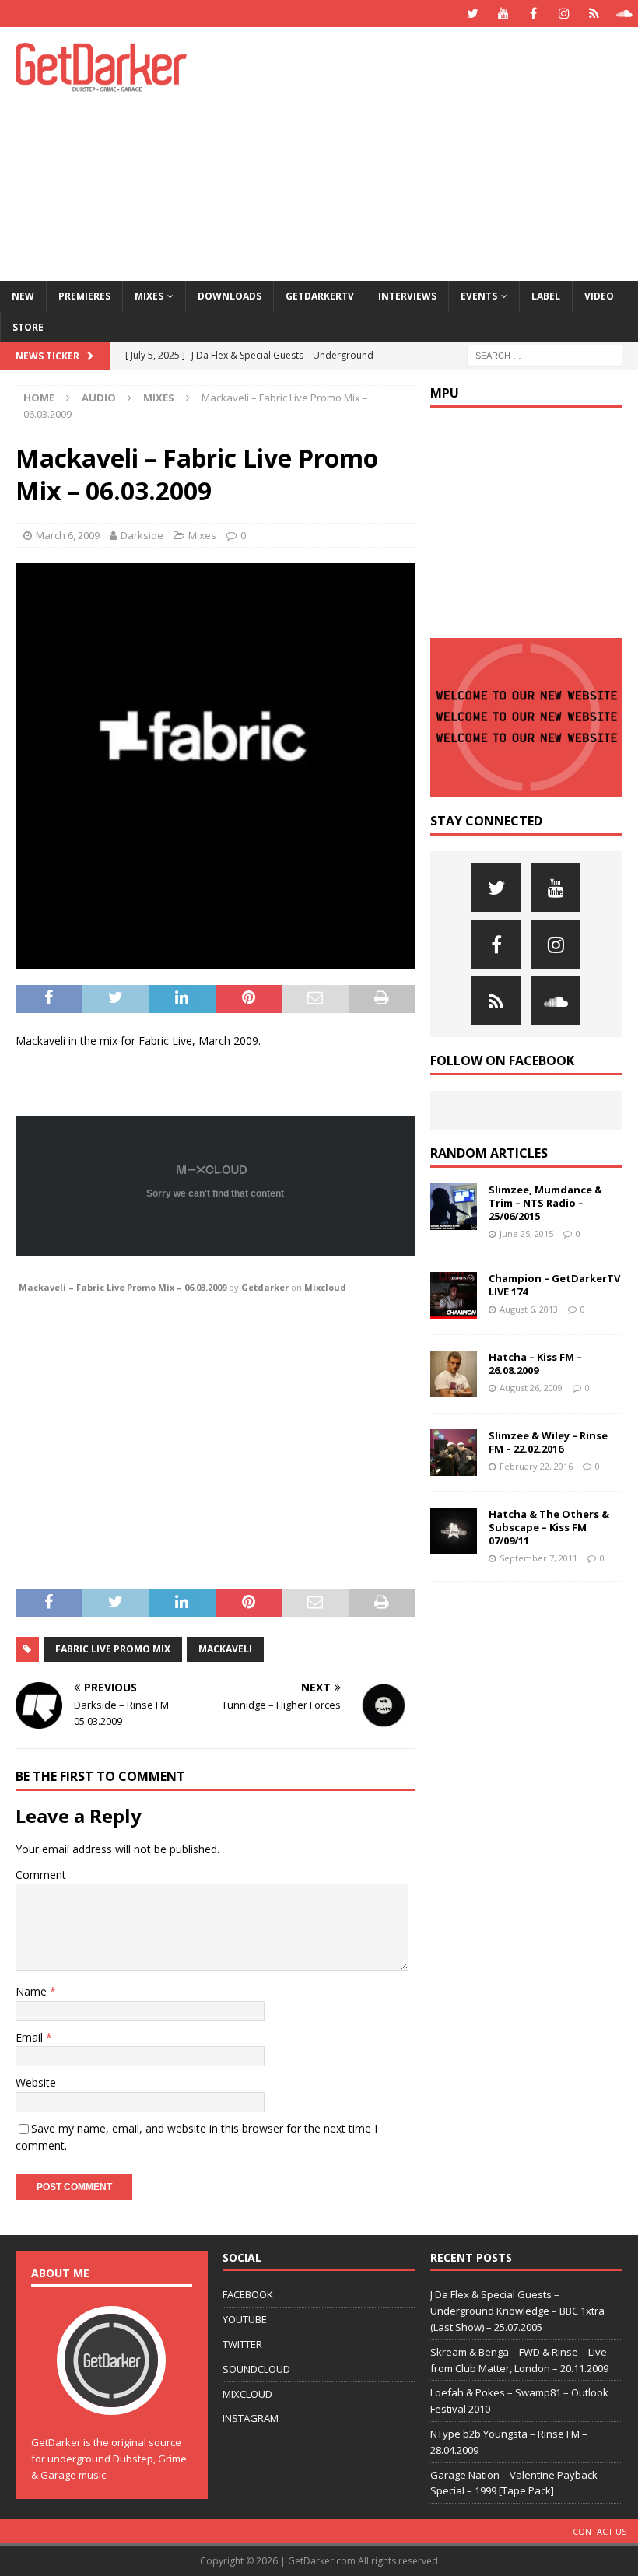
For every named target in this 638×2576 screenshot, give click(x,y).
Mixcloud (325, 1287)
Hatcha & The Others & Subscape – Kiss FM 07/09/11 (549, 1527)
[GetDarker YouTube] (503, 14)
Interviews (407, 296)
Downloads (230, 296)
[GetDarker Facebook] (533, 14)
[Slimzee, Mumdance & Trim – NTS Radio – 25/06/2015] (454, 1207)
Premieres (84, 296)
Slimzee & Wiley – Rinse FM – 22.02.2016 (548, 1442)
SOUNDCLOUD (256, 2369)
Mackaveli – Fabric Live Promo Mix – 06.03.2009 (123, 1287)
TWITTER (242, 2344)
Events (479, 296)
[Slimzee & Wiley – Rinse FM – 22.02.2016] (454, 1453)
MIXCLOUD (247, 2394)
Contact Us (599, 2531)
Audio (99, 398)
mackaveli (225, 1649)
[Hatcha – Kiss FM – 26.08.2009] (454, 1374)
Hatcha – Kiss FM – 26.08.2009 (535, 1363)
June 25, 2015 (526, 1234)
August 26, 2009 (531, 1388)
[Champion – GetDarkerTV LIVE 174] (454, 1295)
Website (36, 2082)
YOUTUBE (245, 2319)
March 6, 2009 (68, 535)
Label (546, 296)
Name (33, 1991)
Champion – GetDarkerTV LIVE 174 (554, 1285)
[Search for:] (545, 354)
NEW (23, 296)
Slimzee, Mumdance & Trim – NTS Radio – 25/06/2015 (545, 1203)
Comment (41, 1875)
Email (31, 2037)
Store (28, 327)
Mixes (149, 296)
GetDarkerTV (320, 296)
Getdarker (265, 1287)
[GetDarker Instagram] (564, 14)
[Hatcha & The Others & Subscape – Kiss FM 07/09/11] (454, 1531)
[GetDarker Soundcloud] (624, 14)
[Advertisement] (435, 152)
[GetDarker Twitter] (473, 14)
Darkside (142, 535)
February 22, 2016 (536, 1466)
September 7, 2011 (538, 1558)
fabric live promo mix (113, 1649)
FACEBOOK (248, 2294)
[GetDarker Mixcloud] (594, 14)
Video (599, 296)
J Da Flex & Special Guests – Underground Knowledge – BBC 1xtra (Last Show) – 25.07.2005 (517, 2311)
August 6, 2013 (529, 1309)
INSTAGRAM (251, 2418)
